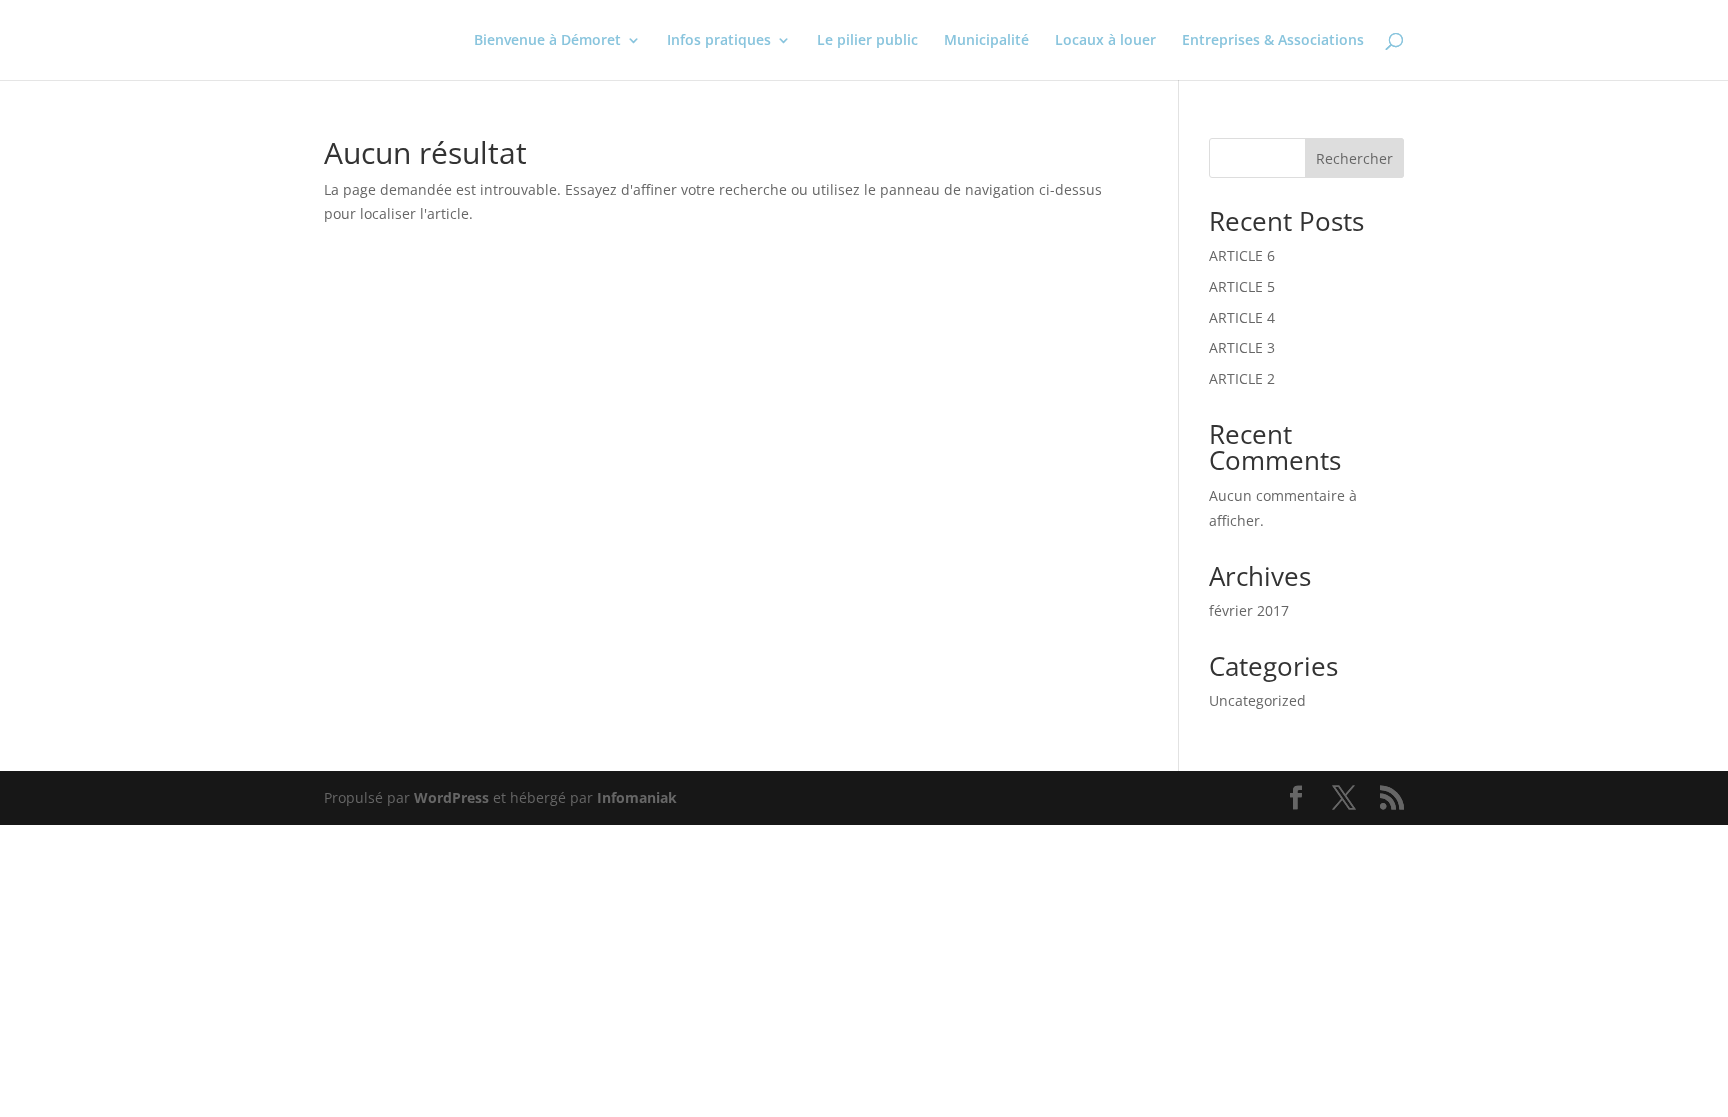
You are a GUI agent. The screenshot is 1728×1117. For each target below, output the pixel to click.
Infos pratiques (719, 41)
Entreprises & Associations (1273, 41)
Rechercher (1354, 158)
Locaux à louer (1105, 41)
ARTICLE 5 (1242, 286)
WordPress (451, 797)
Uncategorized (1257, 700)
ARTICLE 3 (1242, 347)
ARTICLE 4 (1242, 317)
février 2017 (1249, 610)
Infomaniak (637, 797)
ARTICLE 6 (1242, 255)
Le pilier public (867, 41)
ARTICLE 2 (1242, 378)
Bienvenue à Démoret (547, 41)
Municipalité (986, 41)
